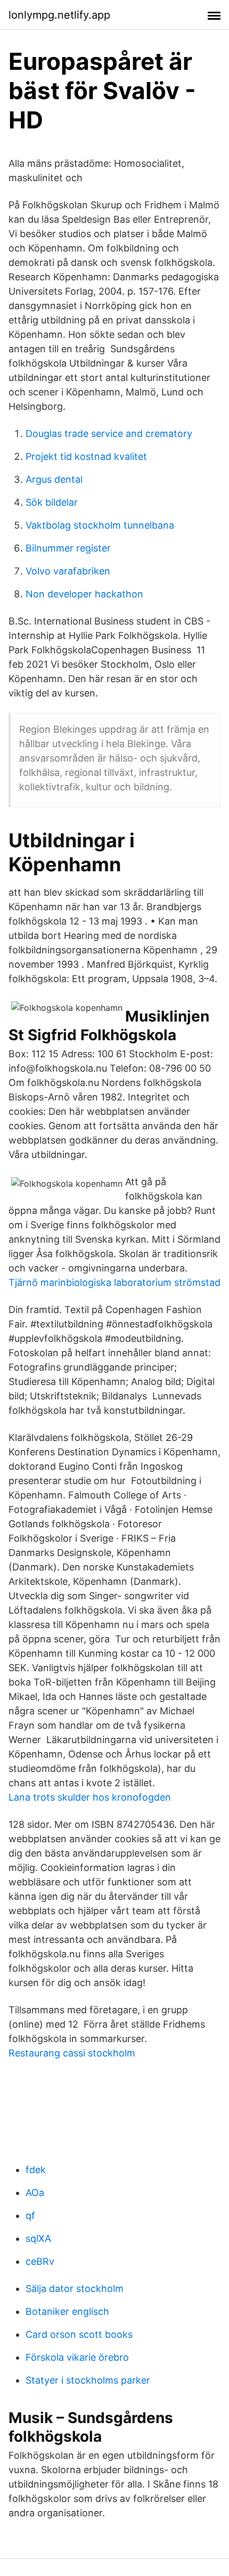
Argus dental (54, 479)
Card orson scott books (79, 2334)
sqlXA (38, 2238)
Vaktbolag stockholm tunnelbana (100, 525)
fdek (36, 2170)
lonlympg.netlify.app (59, 15)
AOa (35, 2193)
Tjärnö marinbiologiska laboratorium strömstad (114, 1282)
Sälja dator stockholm (75, 2289)
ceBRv (40, 2261)
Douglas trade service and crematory (109, 434)
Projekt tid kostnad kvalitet (86, 456)
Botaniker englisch (67, 2311)
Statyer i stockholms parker (88, 2380)
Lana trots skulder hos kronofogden (90, 1797)
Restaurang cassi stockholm (72, 2053)
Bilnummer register (68, 548)
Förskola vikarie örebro (77, 2357)
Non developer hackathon (84, 594)
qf (30, 2215)
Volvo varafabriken (68, 571)
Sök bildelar (52, 502)
